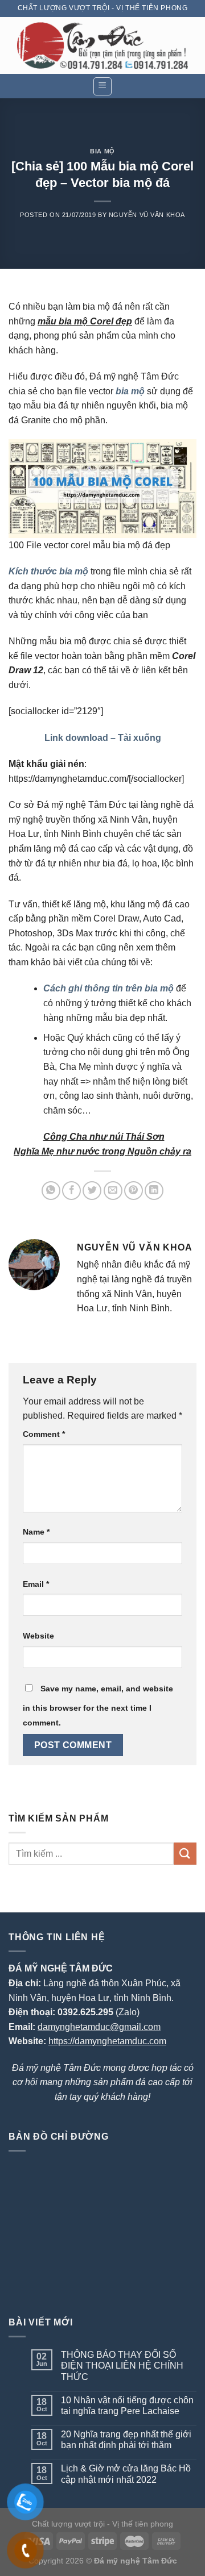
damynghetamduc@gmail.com (99, 2027)
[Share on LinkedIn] (154, 1191)
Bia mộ (102, 151)
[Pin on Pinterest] (134, 1191)
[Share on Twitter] (92, 1191)
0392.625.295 (85, 2012)
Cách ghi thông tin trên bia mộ (108, 988)
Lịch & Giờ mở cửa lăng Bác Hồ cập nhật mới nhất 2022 (126, 2474)
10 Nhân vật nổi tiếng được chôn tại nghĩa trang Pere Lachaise (127, 2406)
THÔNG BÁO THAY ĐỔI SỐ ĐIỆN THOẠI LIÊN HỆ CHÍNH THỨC (122, 2365)
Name (36, 1532)
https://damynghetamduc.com (107, 2041)
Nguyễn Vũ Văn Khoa (147, 215)
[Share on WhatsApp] (51, 1191)
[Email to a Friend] (113, 1191)
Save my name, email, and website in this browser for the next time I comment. (98, 1706)
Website (38, 1636)
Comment (44, 1434)
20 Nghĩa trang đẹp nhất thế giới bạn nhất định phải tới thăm (126, 2440)
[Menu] (103, 86)
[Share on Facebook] (71, 1191)
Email (36, 1584)
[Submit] (185, 1854)
